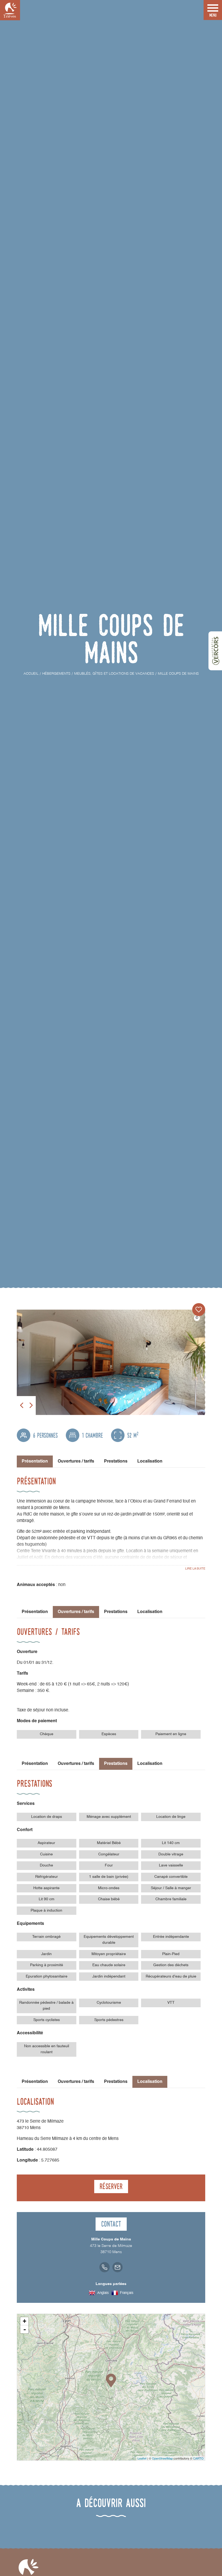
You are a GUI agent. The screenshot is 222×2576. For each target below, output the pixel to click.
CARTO (198, 2458)
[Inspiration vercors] (215, 651)
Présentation (35, 1612)
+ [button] (25, 2321)
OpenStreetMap (162, 2458)
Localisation (150, 1461)
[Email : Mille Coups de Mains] (117, 2267)
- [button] (25, 2329)
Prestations (116, 1461)
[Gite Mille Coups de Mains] (111, 1362)
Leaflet (142, 2458)
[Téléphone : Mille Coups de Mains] (105, 2267)
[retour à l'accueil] (10, 10)
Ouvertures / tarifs (76, 1461)
